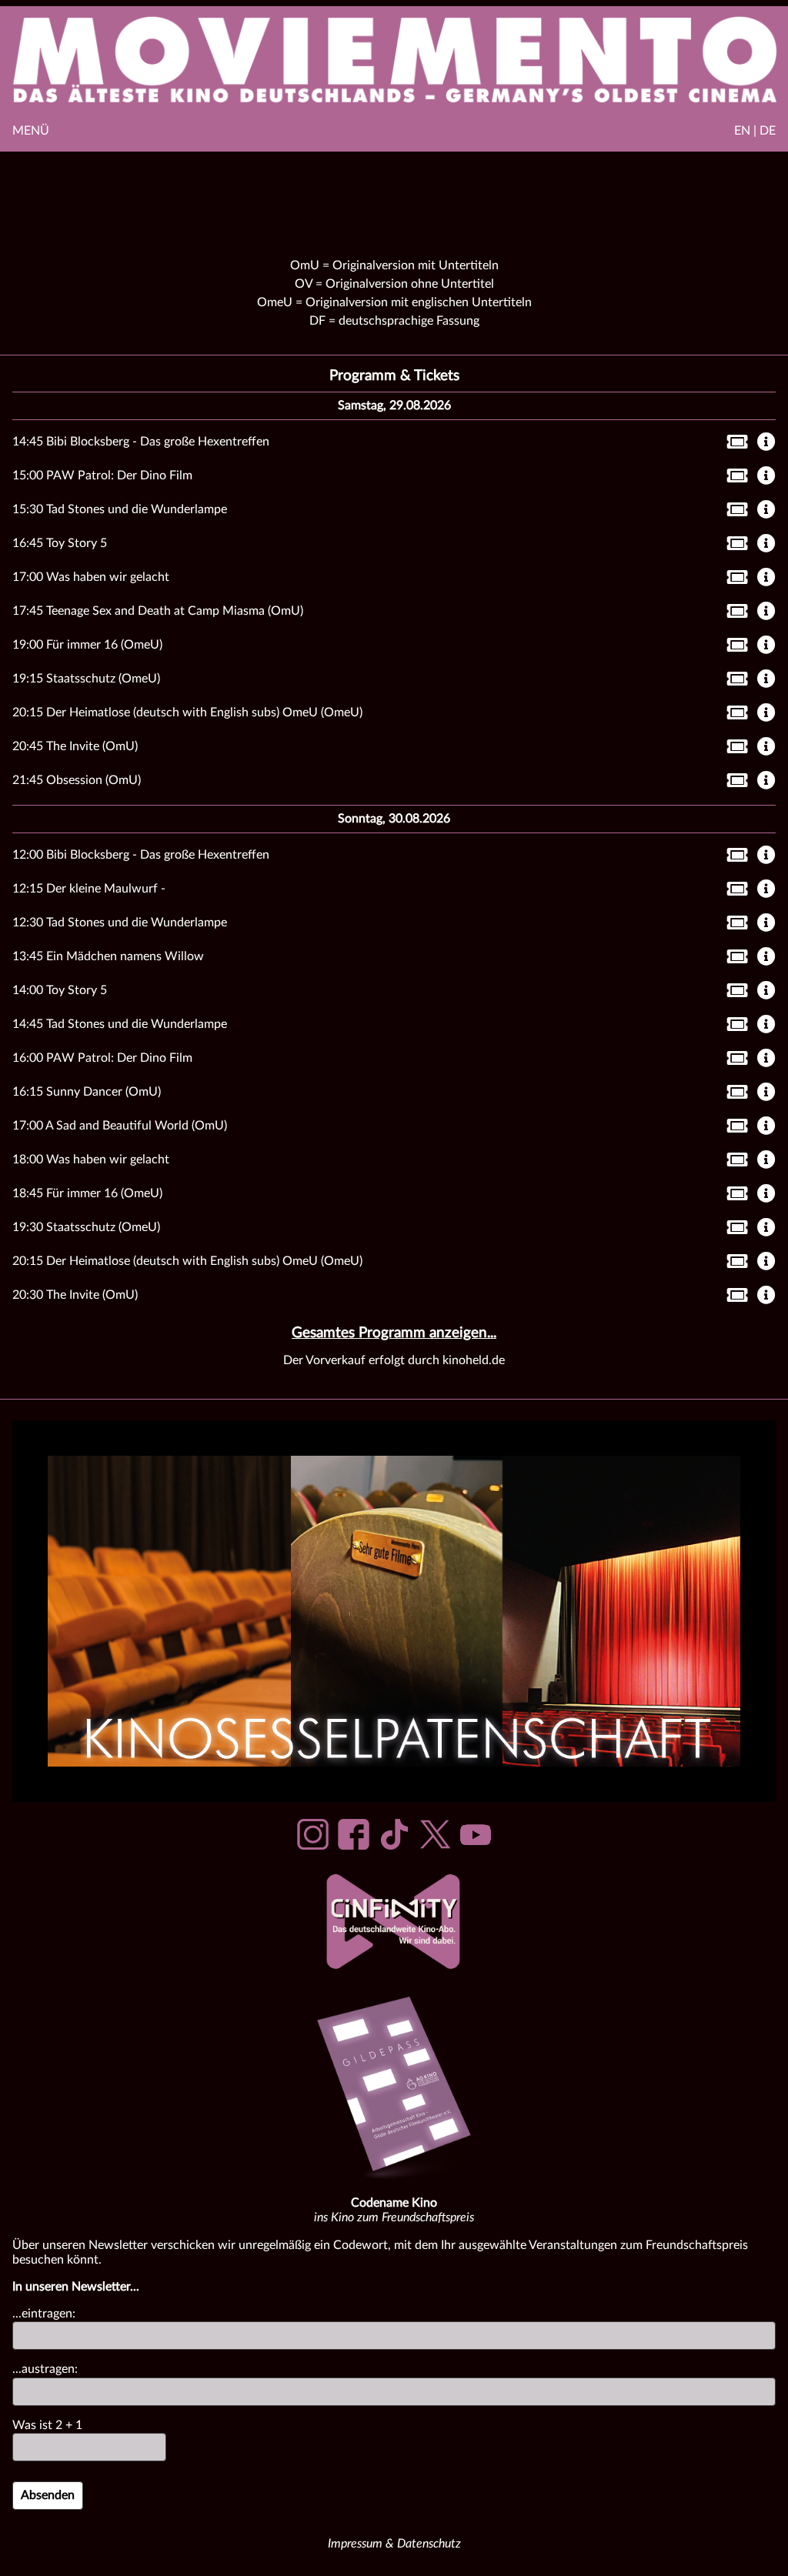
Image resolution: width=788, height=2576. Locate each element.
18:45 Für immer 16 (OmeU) (87, 1193)
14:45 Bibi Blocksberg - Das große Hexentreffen (141, 442)
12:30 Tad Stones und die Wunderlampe (120, 923)
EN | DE (755, 131)
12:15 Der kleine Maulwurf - (89, 889)
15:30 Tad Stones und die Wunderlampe (120, 509)
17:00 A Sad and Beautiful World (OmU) (120, 1126)
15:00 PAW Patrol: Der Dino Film (102, 475)
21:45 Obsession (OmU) (77, 780)
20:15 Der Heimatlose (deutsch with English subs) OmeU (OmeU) (187, 712)
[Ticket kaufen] (733, 445)
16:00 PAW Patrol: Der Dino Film (102, 1058)
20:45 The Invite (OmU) (75, 746)
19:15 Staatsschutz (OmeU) (86, 679)
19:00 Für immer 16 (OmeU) (87, 645)
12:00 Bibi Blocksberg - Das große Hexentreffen (141, 855)
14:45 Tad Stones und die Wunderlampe (120, 1024)
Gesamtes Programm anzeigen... (394, 1333)
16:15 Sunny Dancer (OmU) (87, 1092)
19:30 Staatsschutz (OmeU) (86, 1227)
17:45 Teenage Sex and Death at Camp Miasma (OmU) (158, 611)
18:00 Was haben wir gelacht (91, 1160)
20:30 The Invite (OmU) (75, 1295)
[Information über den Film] (766, 443)
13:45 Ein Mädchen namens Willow (108, 956)
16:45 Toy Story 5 (60, 543)
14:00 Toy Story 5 (60, 990)
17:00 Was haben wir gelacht (91, 577)
